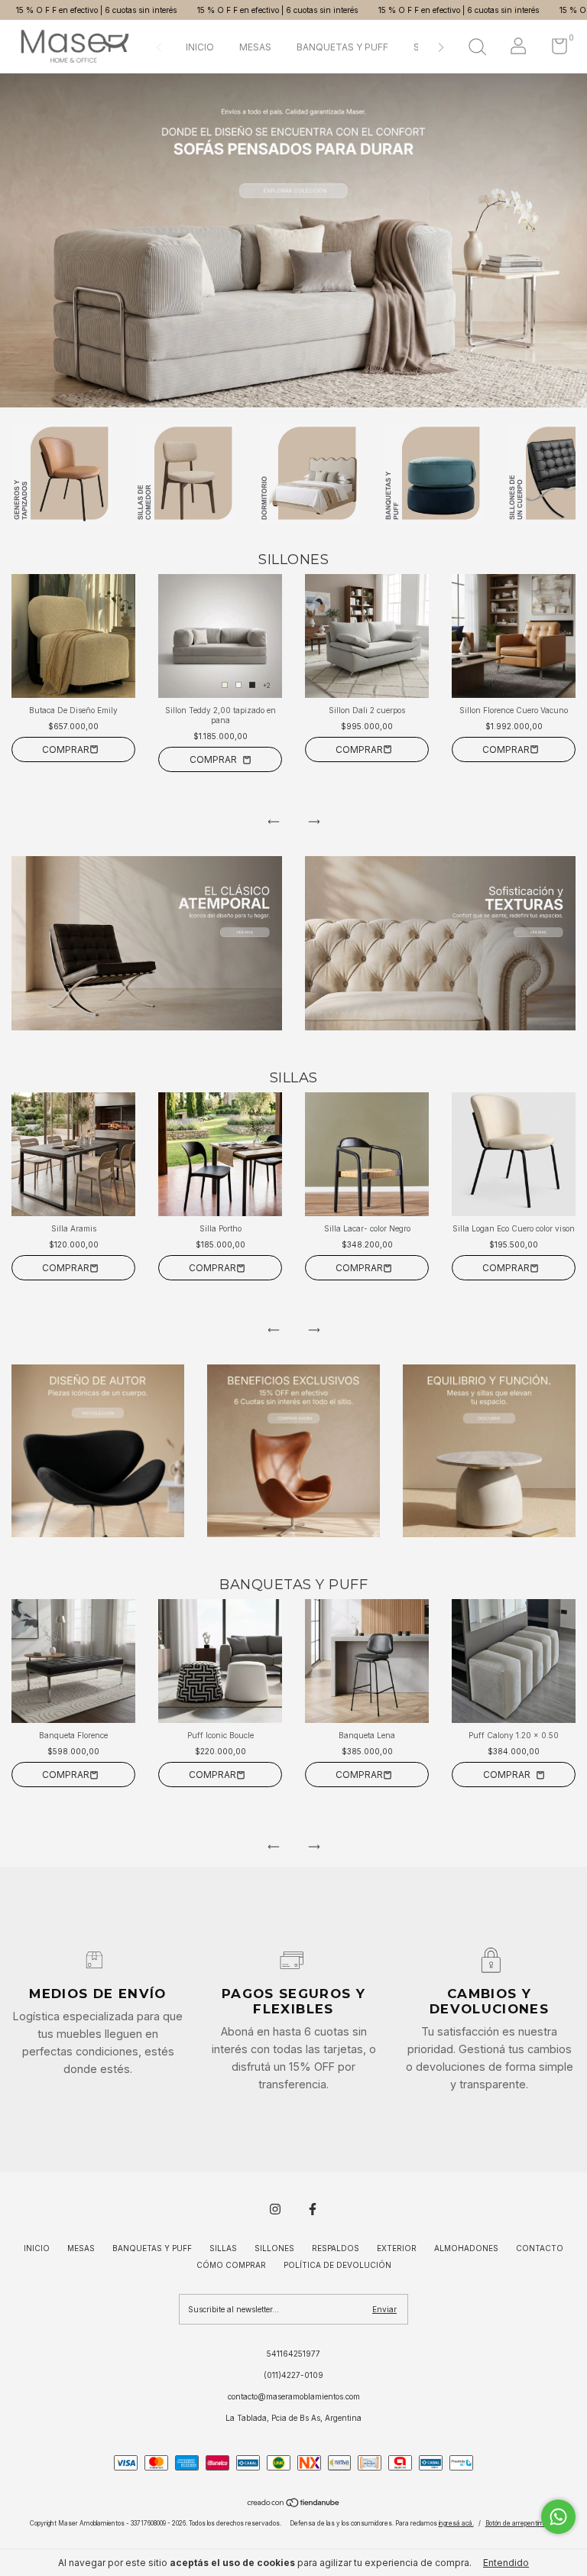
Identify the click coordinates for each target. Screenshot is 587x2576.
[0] (554, 50)
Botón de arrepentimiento (522, 2523)
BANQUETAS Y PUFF (342, 47)
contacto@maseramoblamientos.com (294, 2396)
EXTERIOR (397, 2248)
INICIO (200, 47)
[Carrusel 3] (489, 1451)
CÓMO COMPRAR (231, 2265)
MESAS (255, 47)
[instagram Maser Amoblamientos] (275, 2209)
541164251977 (293, 2354)
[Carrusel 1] (293, 240)
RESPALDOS (336, 2248)
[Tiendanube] (294, 2505)
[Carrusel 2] (440, 943)
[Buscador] (477, 49)
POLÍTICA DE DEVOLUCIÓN (337, 2265)
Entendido (506, 2563)
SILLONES (274, 2248)
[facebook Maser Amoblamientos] (313, 2209)
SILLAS (223, 2248)
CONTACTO (540, 2248)
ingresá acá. (456, 2523)
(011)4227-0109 (293, 2375)
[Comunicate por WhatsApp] (558, 2517)
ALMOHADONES (466, 2248)
